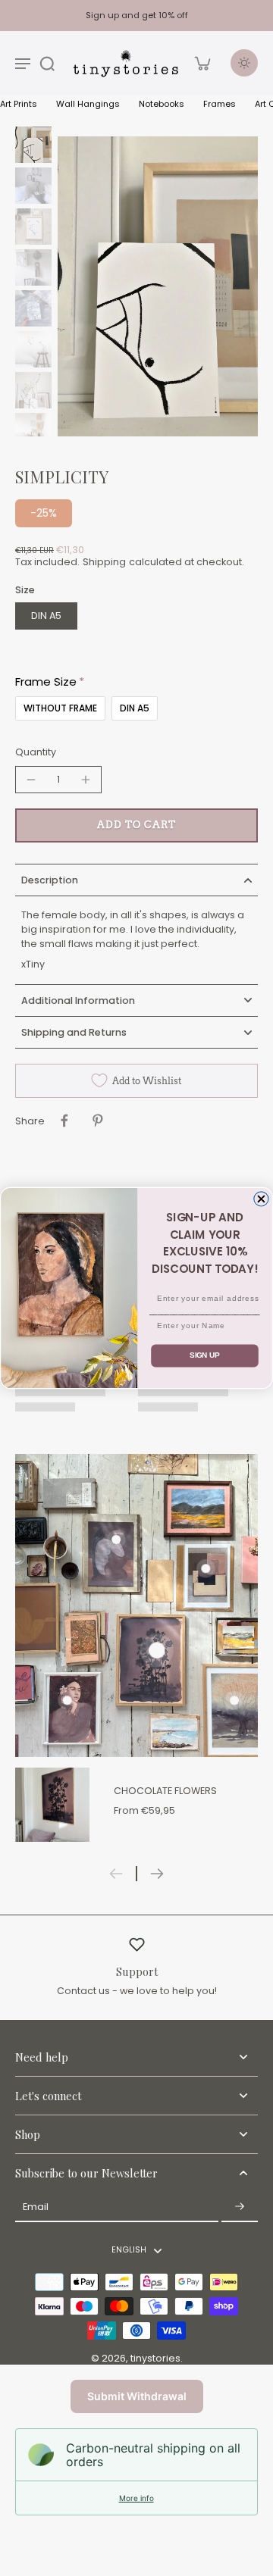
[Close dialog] (261, 1199)
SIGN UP (205, 1355)
